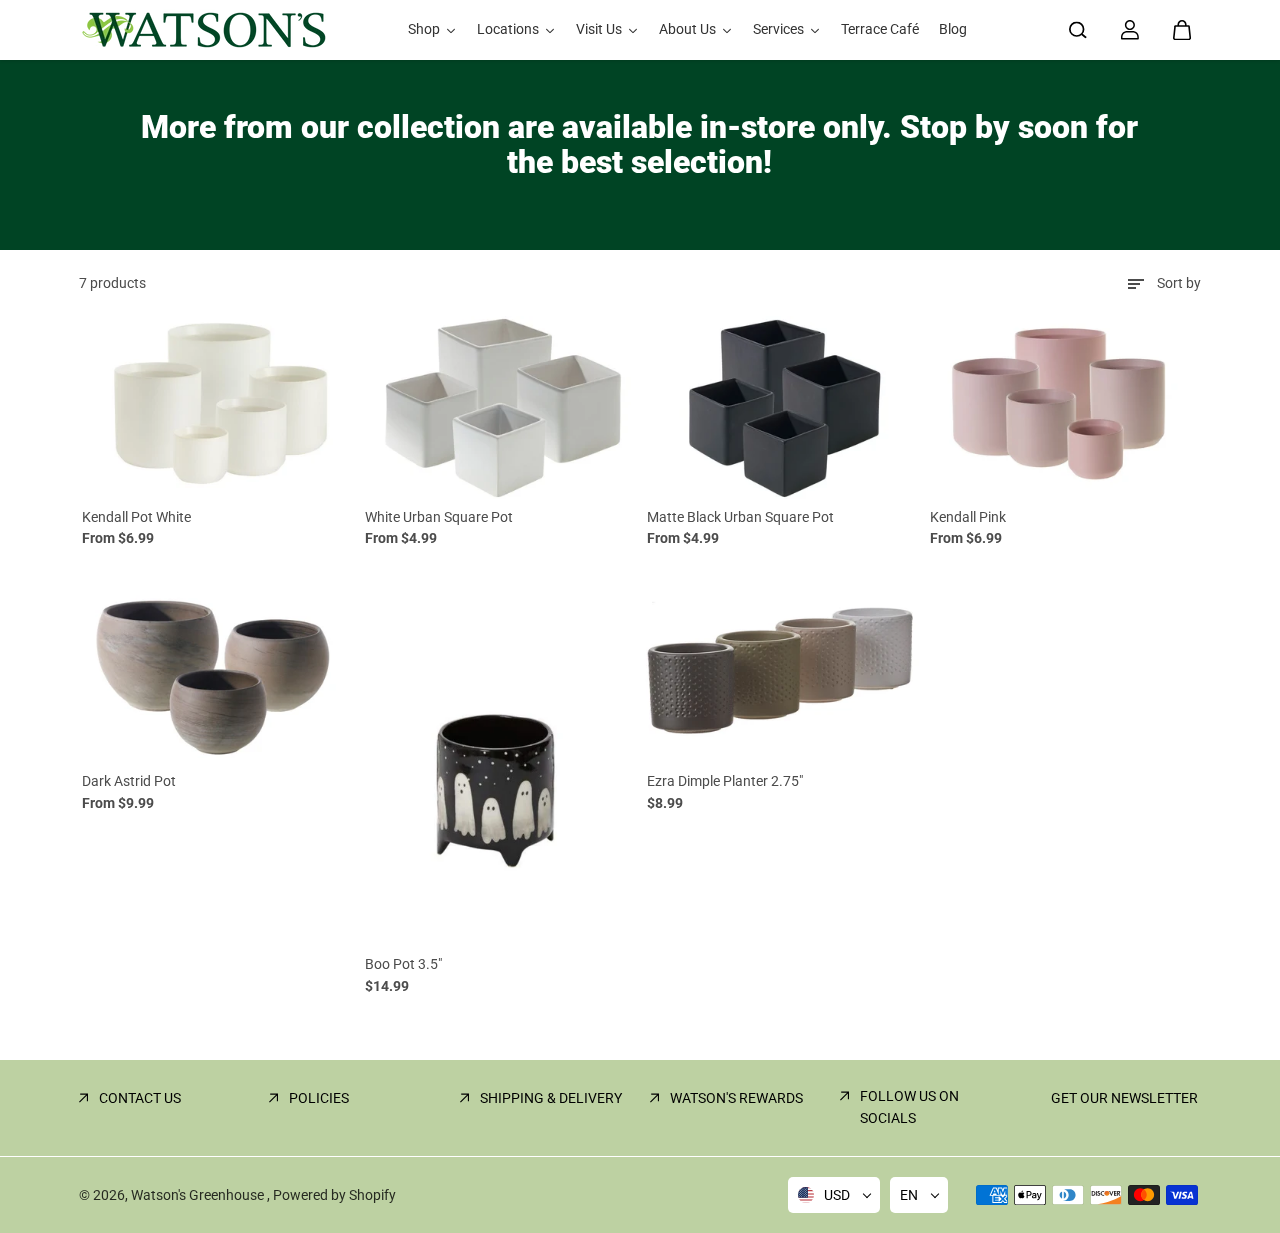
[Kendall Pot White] (216, 407)
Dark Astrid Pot (129, 781)
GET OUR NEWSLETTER (1124, 1098)
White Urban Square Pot (439, 517)
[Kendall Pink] (1064, 407)
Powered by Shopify (334, 1195)
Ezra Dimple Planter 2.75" (725, 781)
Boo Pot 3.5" (403, 964)
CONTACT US (140, 1098)
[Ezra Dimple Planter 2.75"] (781, 671)
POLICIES (319, 1098)
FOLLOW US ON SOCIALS (909, 1107)
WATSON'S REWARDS (736, 1098)
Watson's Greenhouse (199, 1195)
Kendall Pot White (136, 517)
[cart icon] (1182, 30)
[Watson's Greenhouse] (204, 30)
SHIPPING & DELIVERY (551, 1098)
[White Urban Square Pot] (499, 407)
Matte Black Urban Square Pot (740, 517)
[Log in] (1130, 30)
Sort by (1179, 283)
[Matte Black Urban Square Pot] (781, 407)
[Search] (1078, 30)
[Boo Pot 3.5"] (499, 763)
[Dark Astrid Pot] (216, 671)
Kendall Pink (968, 517)
